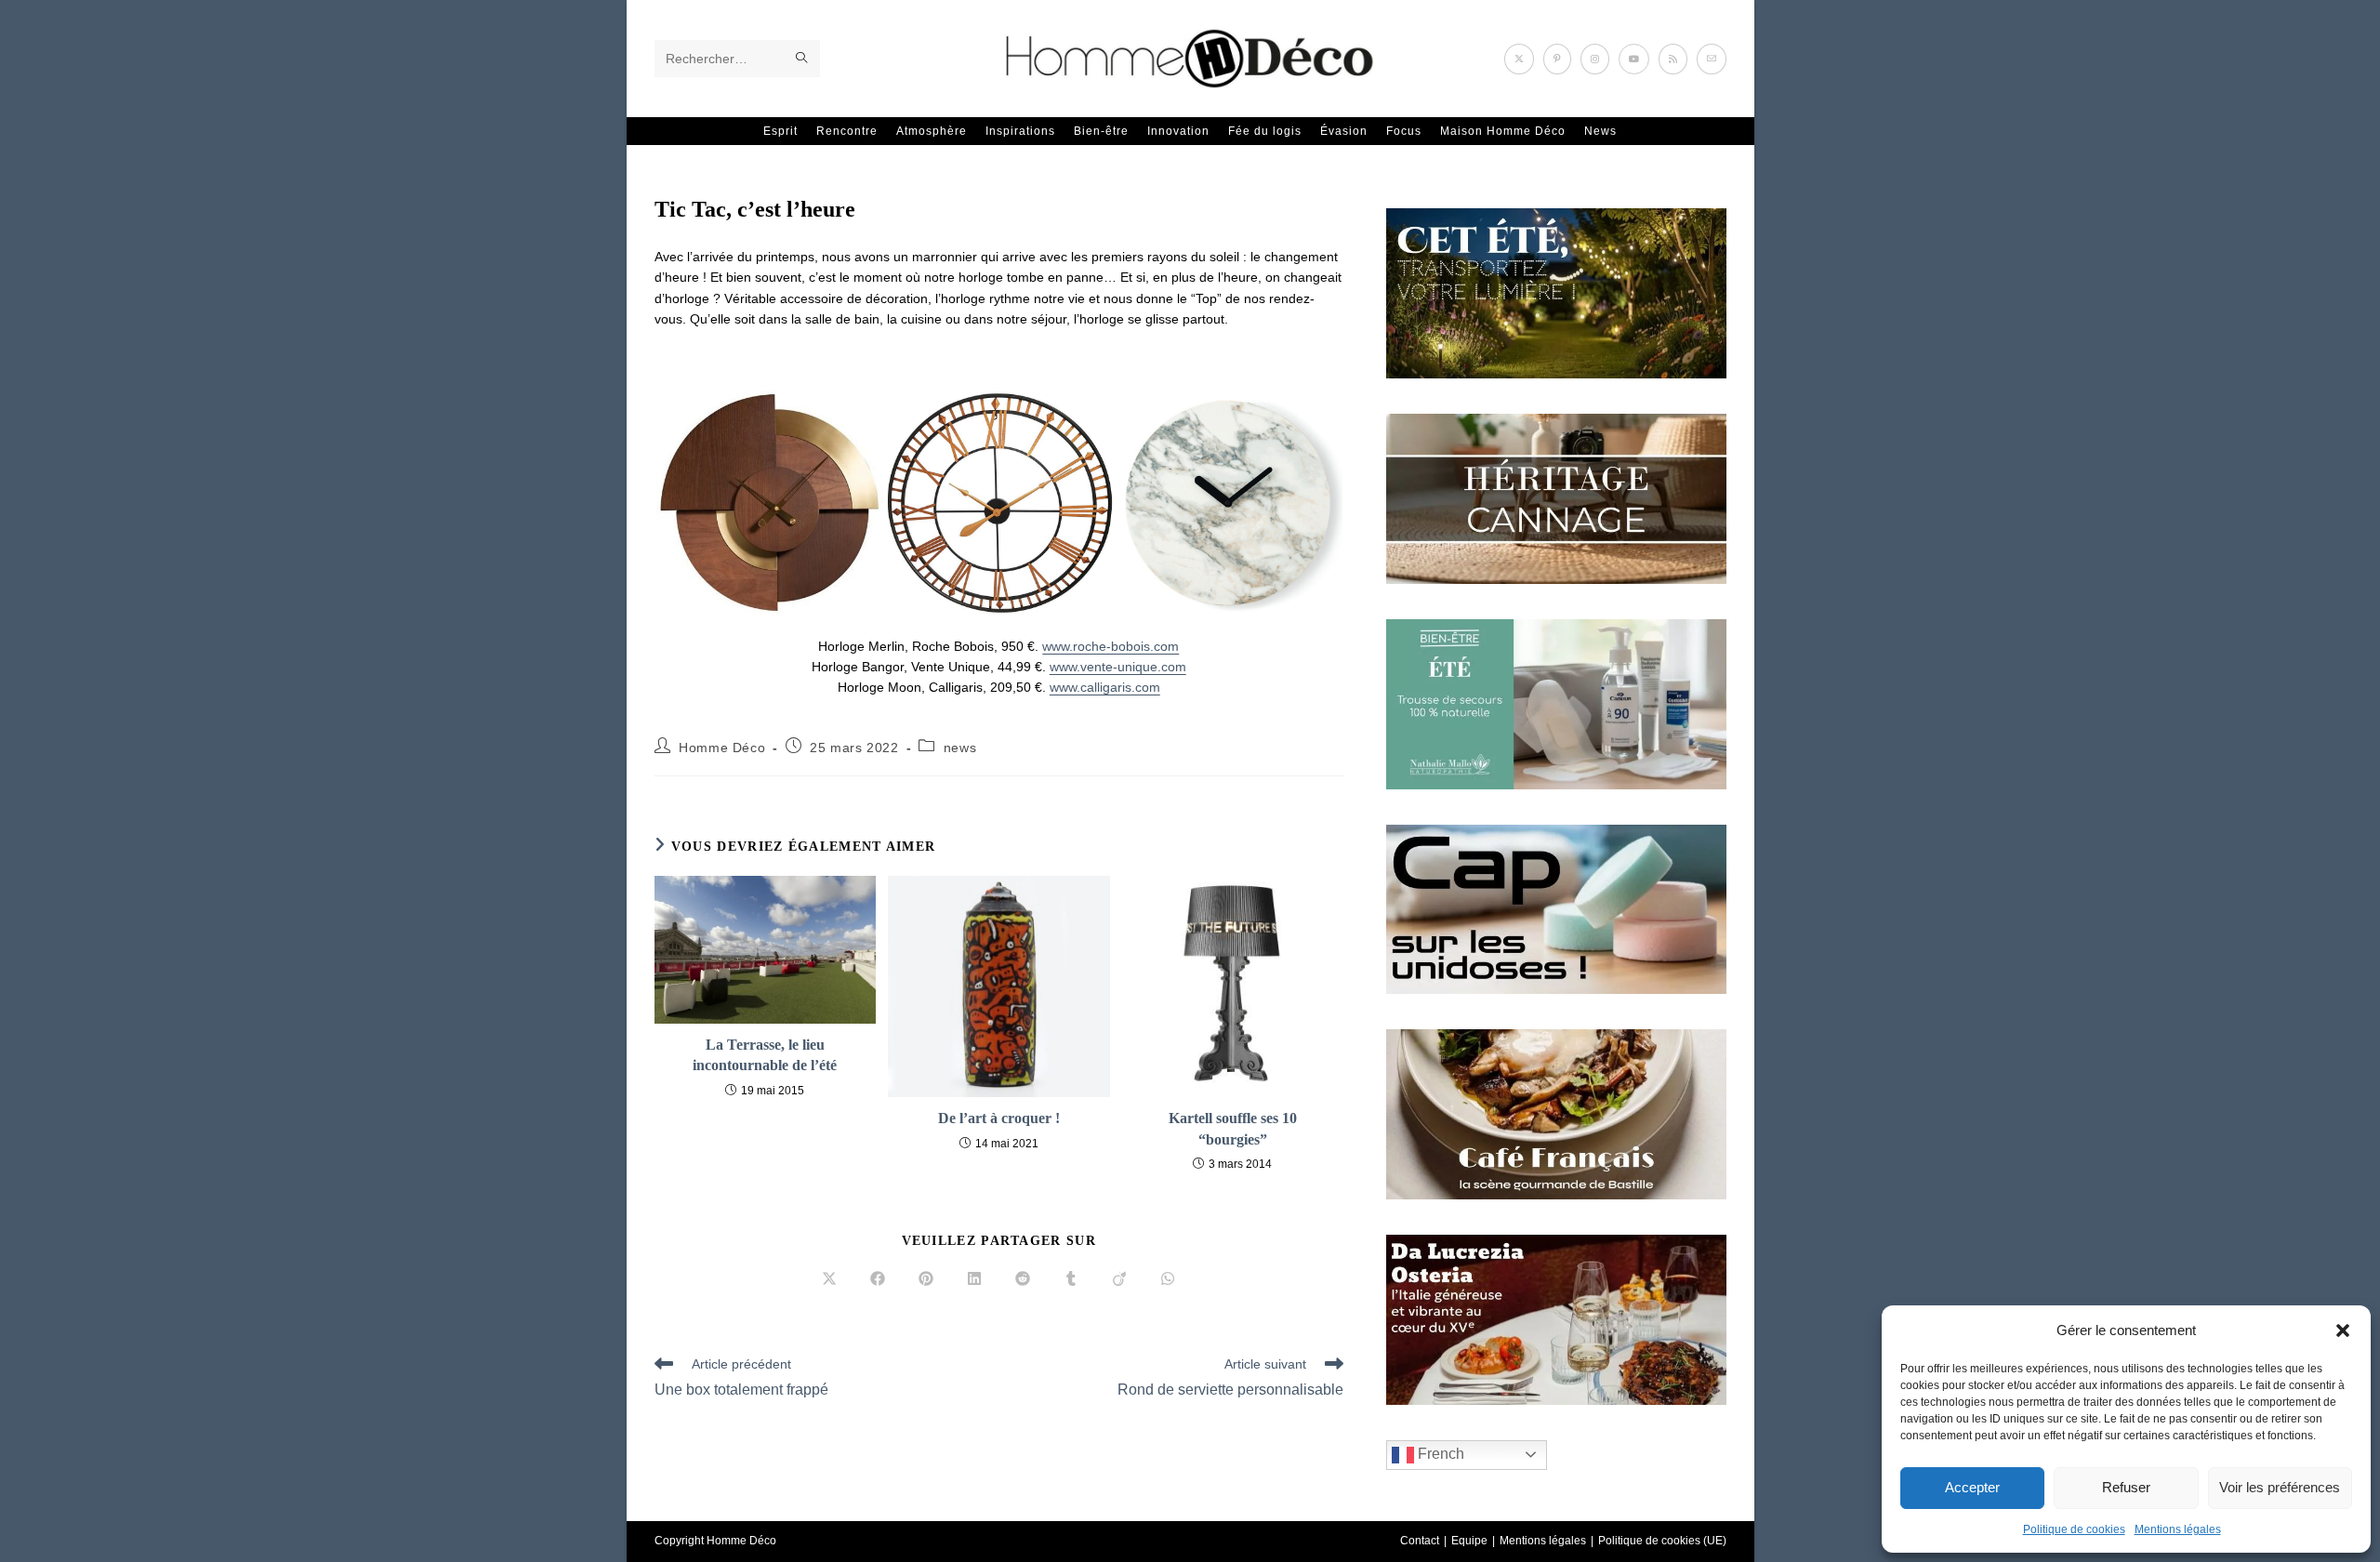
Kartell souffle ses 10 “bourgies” (1233, 1128)
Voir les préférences (2280, 1487)
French (1439, 1454)
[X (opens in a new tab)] (1519, 59)
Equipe (1469, 1541)
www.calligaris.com (1105, 687)
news (960, 748)
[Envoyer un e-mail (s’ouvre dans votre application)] (1712, 59)
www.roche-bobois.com (1111, 646)
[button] (2343, 1330)
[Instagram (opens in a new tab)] (1595, 59)
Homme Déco (722, 748)
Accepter (1972, 1487)
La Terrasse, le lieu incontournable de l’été (765, 1055)
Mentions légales (2178, 1529)
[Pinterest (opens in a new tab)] (1557, 59)
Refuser (2126, 1487)
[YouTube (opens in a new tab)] (1634, 59)
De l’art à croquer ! (999, 1118)
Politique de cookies (2074, 1529)
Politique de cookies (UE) (1662, 1541)
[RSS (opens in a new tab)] (1673, 59)
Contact (1420, 1541)
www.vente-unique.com (1118, 667)
